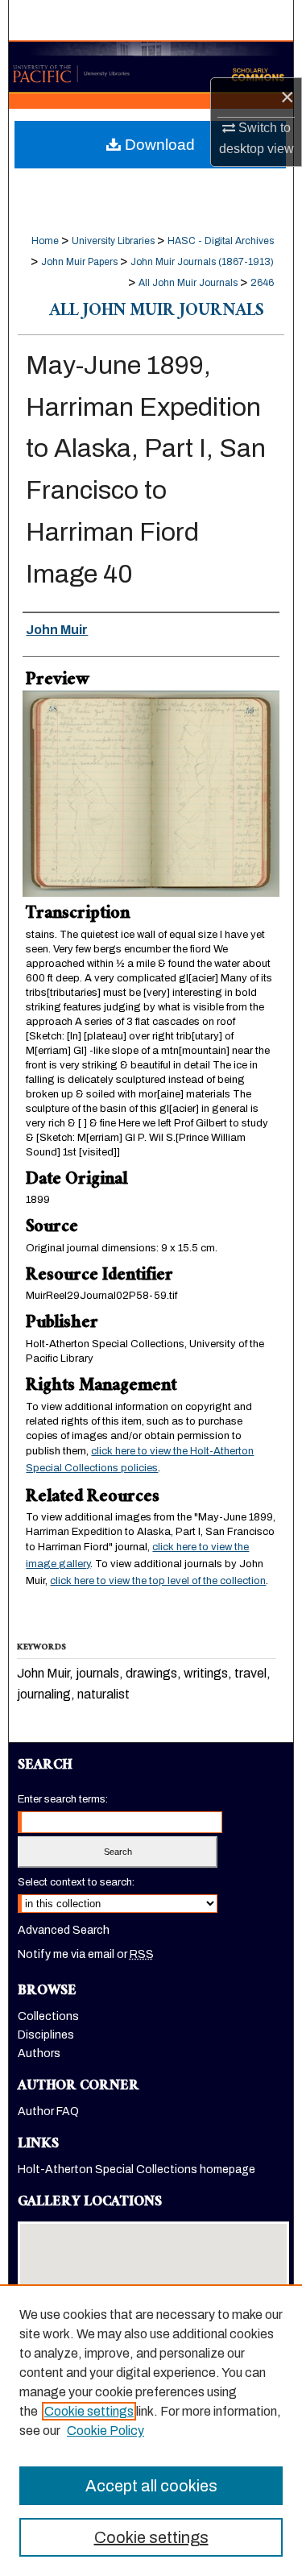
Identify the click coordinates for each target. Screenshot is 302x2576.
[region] (151, 2430)
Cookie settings (89, 2411)
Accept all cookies (151, 2486)
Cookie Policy (105, 2431)
